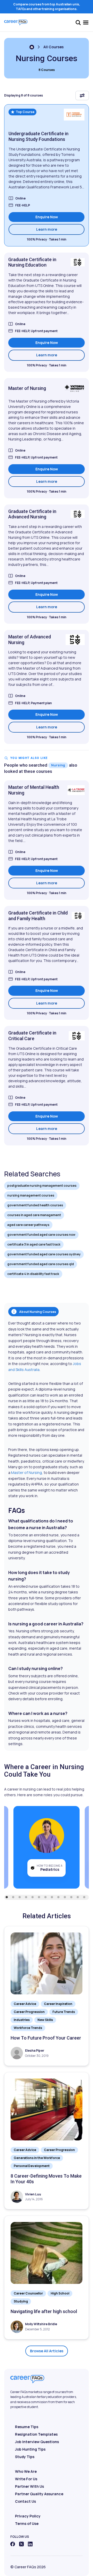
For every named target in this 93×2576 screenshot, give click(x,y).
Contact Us (25, 2501)
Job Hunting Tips (30, 2449)
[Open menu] (86, 22)
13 (84, 1897)
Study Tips (25, 2457)
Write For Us (26, 2479)
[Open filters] (82, 95)
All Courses (53, 47)
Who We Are (26, 2471)
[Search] (78, 22)
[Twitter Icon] (21, 2544)
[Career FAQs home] (16, 22)
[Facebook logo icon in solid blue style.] (13, 2544)
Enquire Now (47, 217)
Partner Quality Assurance (39, 2494)
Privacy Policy (28, 2516)
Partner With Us (29, 2486)
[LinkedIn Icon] (30, 2544)
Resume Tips (27, 2427)
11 (71, 1897)
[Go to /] (32, 47)
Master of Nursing (26, 1472)
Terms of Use (27, 2523)
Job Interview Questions (37, 2442)
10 (65, 1897)
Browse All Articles (47, 2351)
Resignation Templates (36, 2434)
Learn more (60, 229)
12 (78, 1897)
